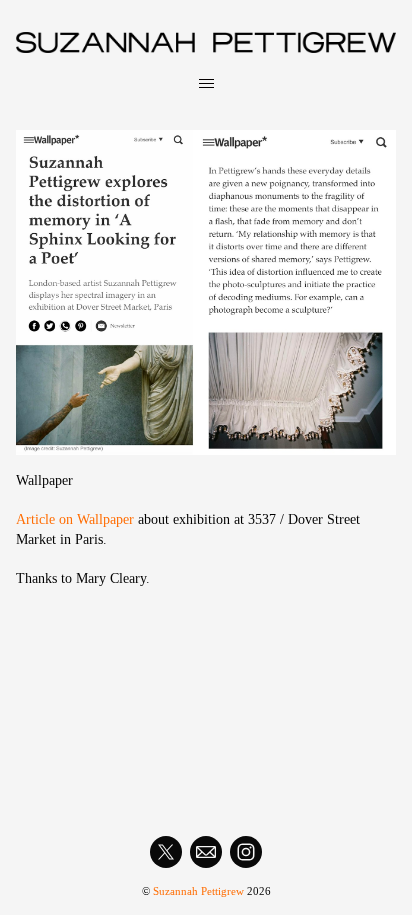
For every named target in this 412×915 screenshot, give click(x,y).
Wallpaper (44, 480)
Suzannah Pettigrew (198, 891)
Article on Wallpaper (75, 519)
